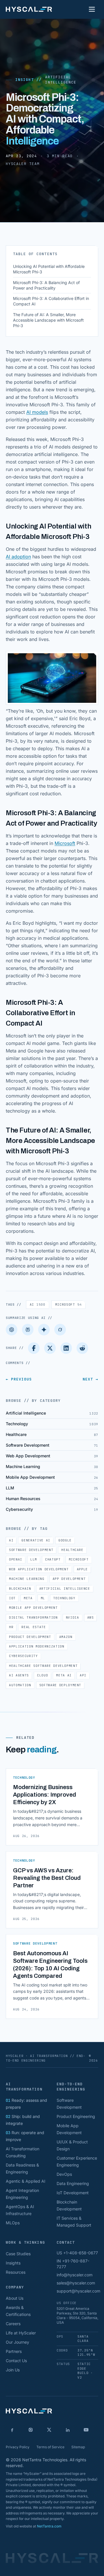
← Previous (19, 1379)
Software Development (31, 1550)
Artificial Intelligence (61, 80)
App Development (69, 1579)
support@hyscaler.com (78, 2291)
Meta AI (64, 1675)
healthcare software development (43, 1666)
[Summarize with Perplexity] (28, 1330)
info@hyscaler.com (75, 2275)
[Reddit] (82, 1348)
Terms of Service (50, 2447)
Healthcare (72, 1550)
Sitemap (78, 2447)
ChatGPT (53, 1559)
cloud (42, 1675)
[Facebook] (34, 1348)
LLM (34, 1559)
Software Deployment (60, 1685)
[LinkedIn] (66, 1348)
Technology (64, 1598)
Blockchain (20, 1589)
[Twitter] (50, 1348)
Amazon (66, 1637)
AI (38, 1304)
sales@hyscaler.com (76, 2283)
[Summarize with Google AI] (44, 1330)
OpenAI (16, 1559)
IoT (12, 1598)
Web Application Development (39, 1569)
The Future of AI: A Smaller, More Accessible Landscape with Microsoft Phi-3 (48, 320)
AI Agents (19, 1675)
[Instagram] (31, 2430)
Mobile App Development (33, 1608)
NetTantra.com (49, 2526)
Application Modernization (37, 1646)
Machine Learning (27, 1579)
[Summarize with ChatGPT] (12, 1330)
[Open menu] (92, 9)
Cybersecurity (23, 1656)
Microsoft (65, 843)
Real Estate (34, 1627)
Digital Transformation (33, 1617)
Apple (82, 1569)
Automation (20, 1685)
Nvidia (73, 1617)
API (83, 1675)
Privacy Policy (18, 2447)
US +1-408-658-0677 (77, 2253)
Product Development (30, 1637)
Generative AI (36, 1540)
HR (11, 1627)
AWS (91, 1617)
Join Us (13, 2370)
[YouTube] (86, 2430)
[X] (49, 2430)
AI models (37, 412)
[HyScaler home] (29, 9)
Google (65, 1540)
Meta (28, 1598)
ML (43, 1598)
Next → (90, 1379)
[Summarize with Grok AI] (60, 1330)
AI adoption (18, 557)
